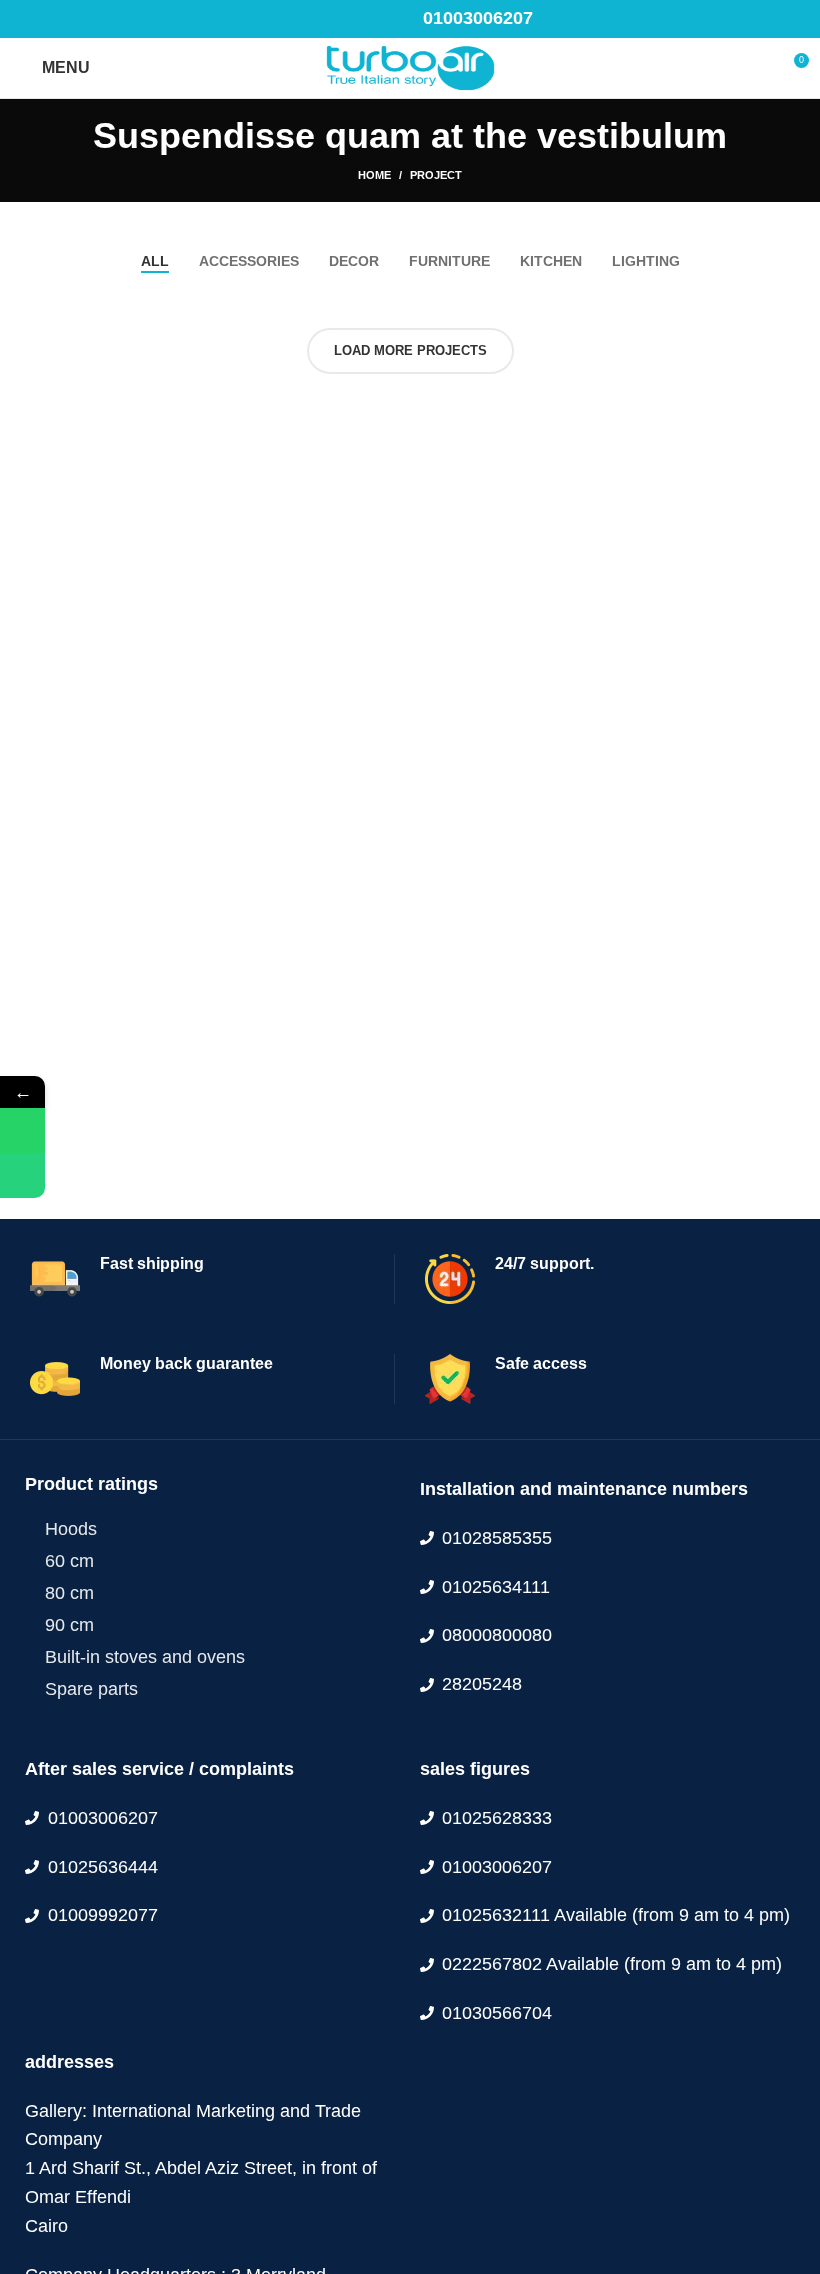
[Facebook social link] (26, 19)
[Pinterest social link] (72, 19)
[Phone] (22, 1175)
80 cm (69, 1593)
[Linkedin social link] (95, 19)
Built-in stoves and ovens (145, 1657)
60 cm (69, 1561)
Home (374, 175)
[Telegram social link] (118, 19)
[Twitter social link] (49, 19)
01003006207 (478, 18)
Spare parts (91, 1689)
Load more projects (410, 350)
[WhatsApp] (22, 1130)
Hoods (71, 1529)
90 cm (69, 1625)
